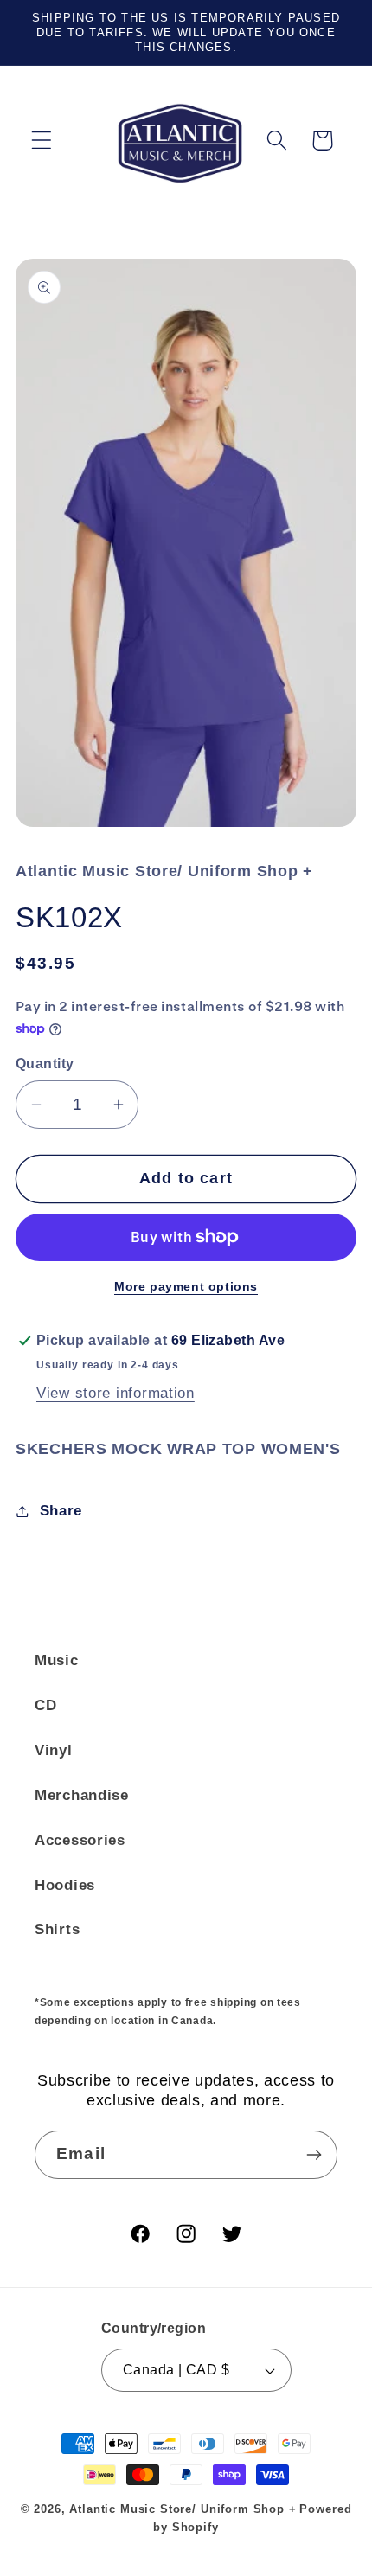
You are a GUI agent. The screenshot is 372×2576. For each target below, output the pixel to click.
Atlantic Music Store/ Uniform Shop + (183, 2509)
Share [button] (61, 1511)
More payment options (186, 1286)
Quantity (45, 1064)
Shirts (57, 1929)
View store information (115, 1393)
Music (57, 1660)
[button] (42, 141)
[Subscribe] (314, 2155)
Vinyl (54, 1750)
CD (45, 1705)
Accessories (80, 1840)
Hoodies (65, 1885)
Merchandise (82, 1795)
